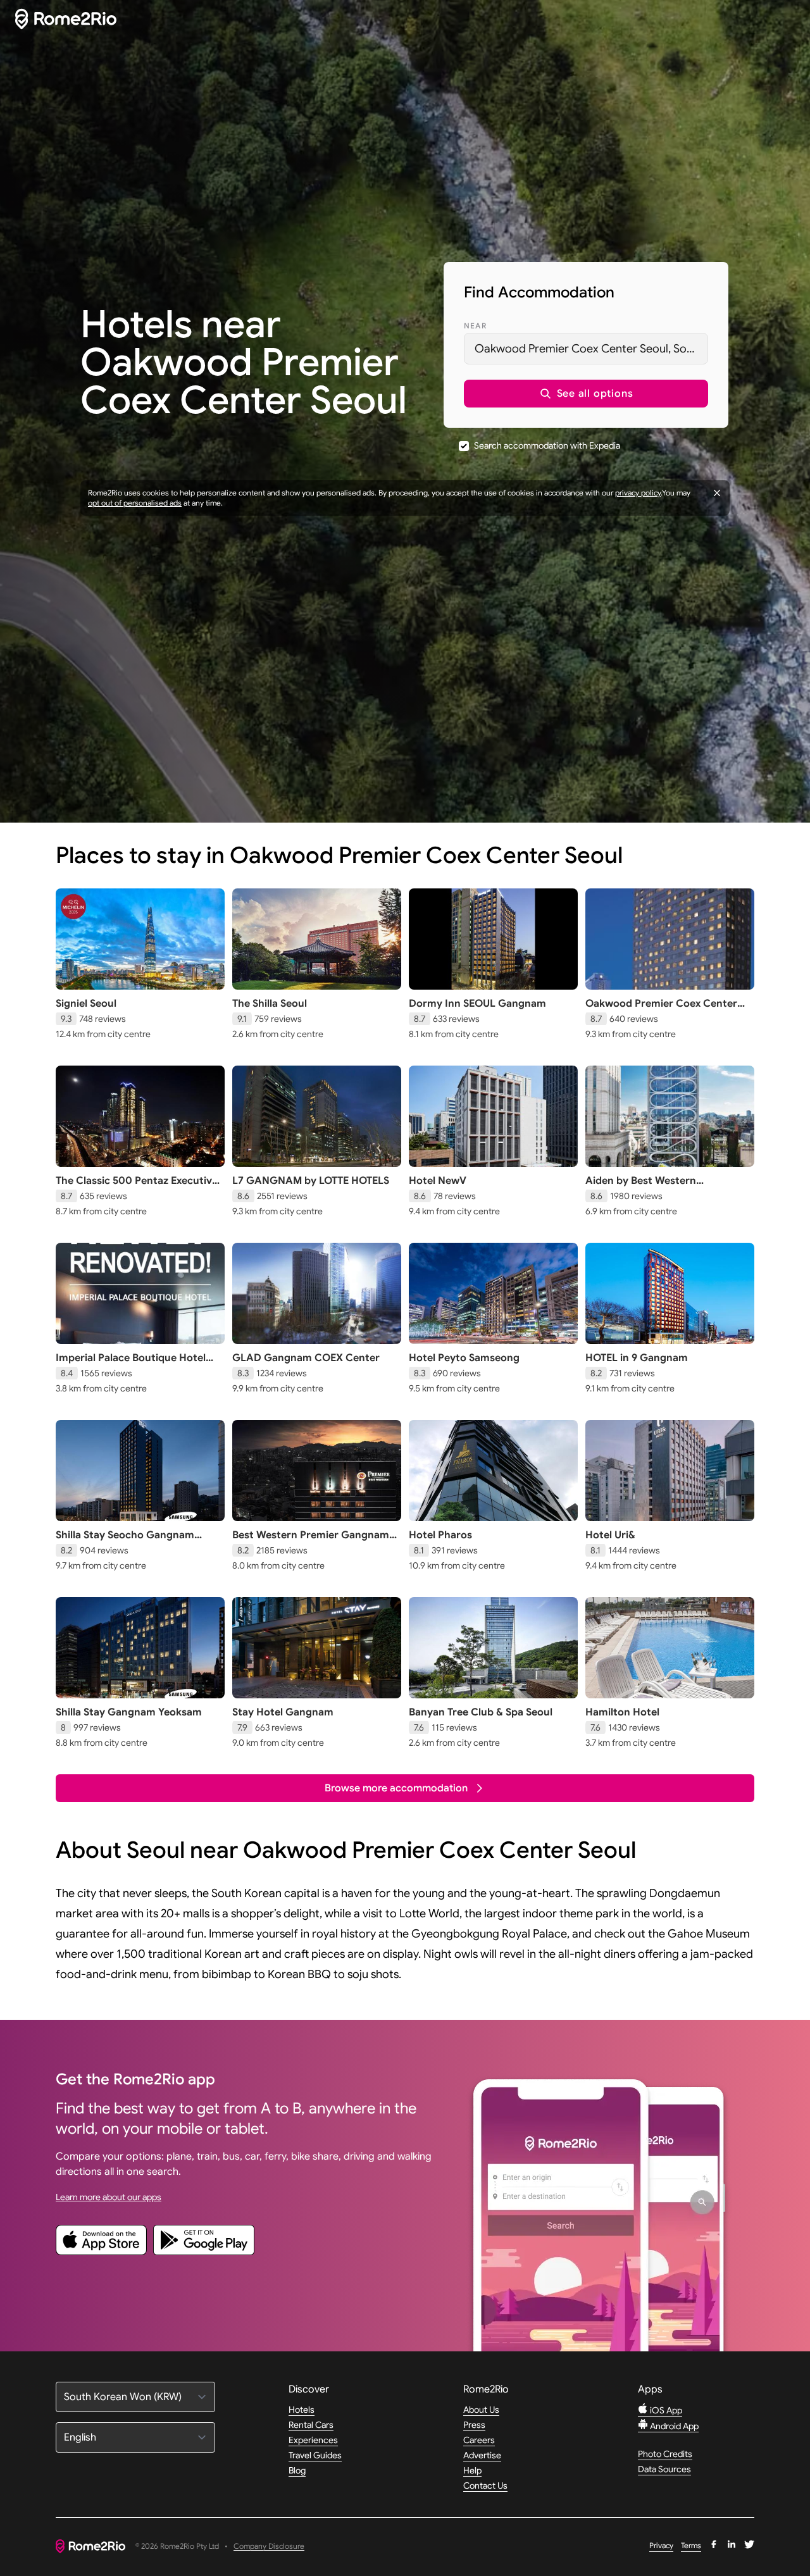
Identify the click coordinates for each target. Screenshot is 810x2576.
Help (472, 2470)
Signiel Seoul (86, 1004)
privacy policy (638, 493)
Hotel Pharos (440, 1535)
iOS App (665, 2410)
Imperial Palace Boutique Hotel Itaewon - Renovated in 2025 (131, 1364)
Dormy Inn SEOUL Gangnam (477, 1004)
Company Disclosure (269, 2547)
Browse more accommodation (396, 1788)
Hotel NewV (438, 1181)
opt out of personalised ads (135, 503)
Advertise (482, 2455)
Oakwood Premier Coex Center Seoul (661, 1010)
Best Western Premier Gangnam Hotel (311, 1541)
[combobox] (586, 349)
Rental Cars (311, 2425)
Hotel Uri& (610, 1535)
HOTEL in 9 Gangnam (637, 1358)
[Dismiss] (717, 493)
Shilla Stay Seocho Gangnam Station (125, 1541)
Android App (673, 2426)
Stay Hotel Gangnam (283, 1712)
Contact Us (485, 2486)
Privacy (661, 2545)
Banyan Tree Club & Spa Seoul (481, 1712)
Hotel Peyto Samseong (464, 1358)
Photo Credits (665, 2454)
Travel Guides (315, 2455)
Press (474, 2425)
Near (475, 326)
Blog (297, 2470)
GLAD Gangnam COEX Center (306, 1358)
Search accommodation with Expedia (547, 445)
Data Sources (664, 2469)
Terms (691, 2545)
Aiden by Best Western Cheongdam (641, 1187)
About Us (481, 2410)
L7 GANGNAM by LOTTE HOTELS (311, 1181)
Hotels (302, 2410)
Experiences (313, 2440)
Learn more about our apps (109, 2197)
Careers (479, 2440)
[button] (586, 394)
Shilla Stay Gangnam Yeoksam (129, 1712)
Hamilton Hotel (622, 1712)
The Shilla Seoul (270, 1004)
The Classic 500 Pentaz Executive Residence (137, 1187)
